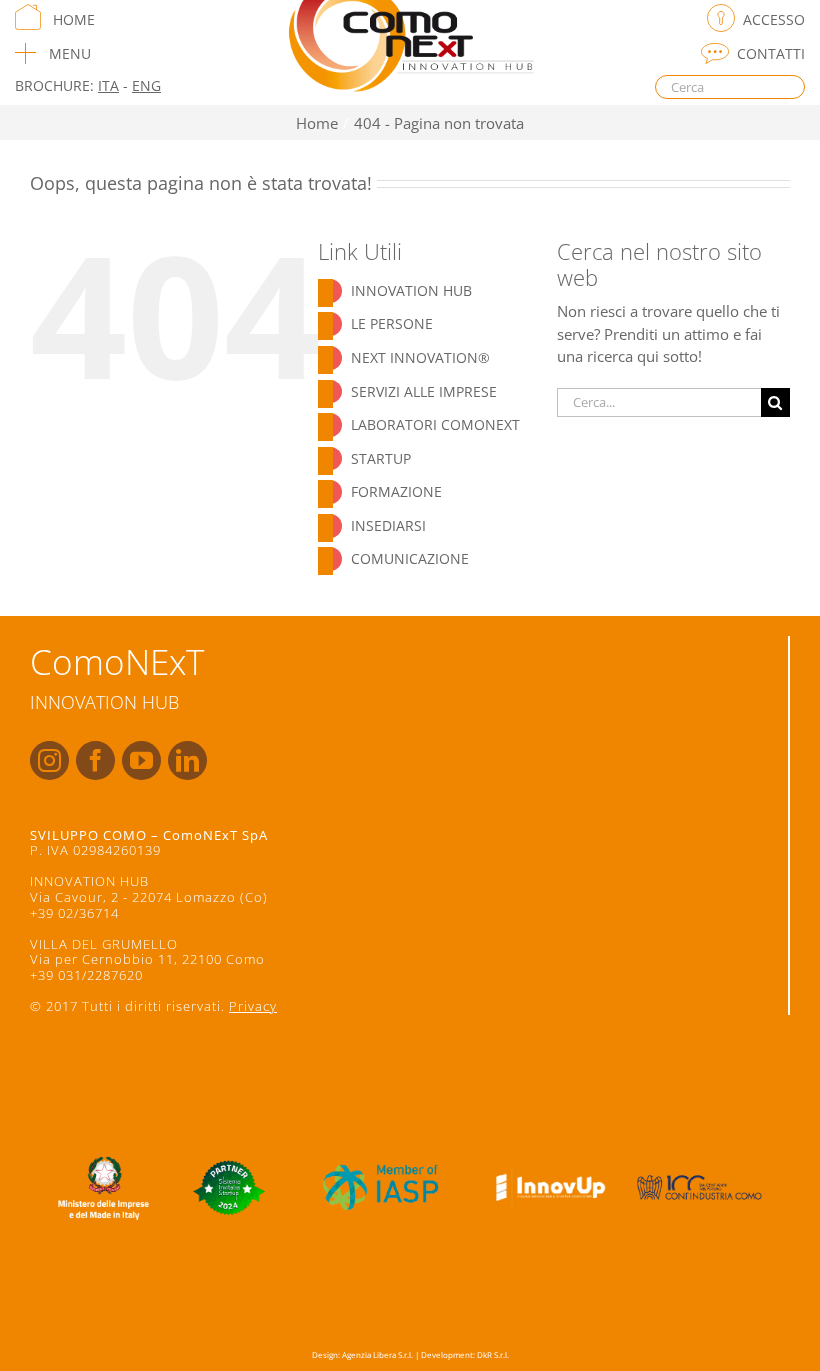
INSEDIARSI (388, 525)
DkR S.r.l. (493, 1354)
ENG (146, 85)
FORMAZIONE (396, 491)
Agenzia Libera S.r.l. (377, 1354)
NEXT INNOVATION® (420, 357)
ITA (108, 85)
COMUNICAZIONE (410, 558)
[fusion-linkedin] (187, 760)
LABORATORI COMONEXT (435, 424)
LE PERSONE (392, 323)
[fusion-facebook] (95, 760)
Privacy (253, 1006)
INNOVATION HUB (411, 290)
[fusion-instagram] (49, 760)
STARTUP (381, 458)
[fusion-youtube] (141, 760)
